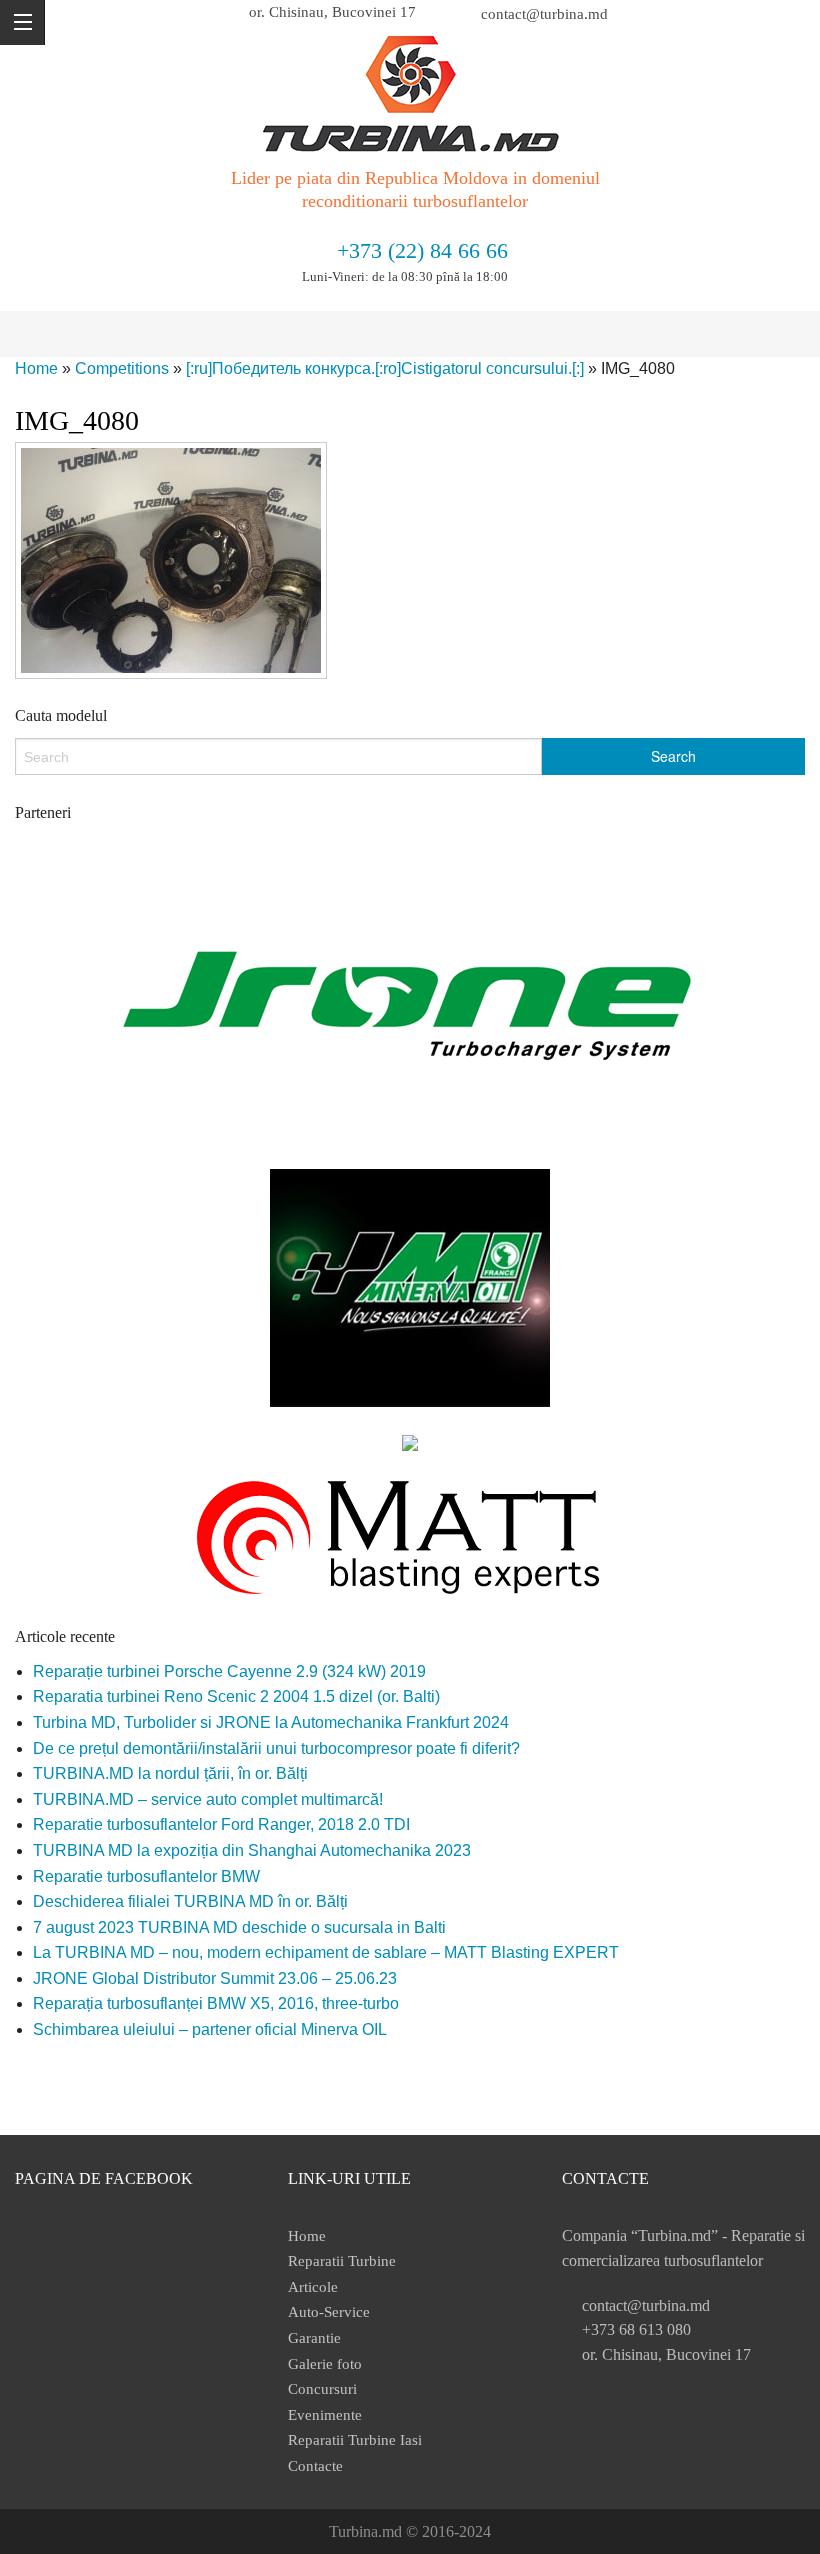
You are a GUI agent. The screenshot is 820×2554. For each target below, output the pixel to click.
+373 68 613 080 (636, 2329)
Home (36, 368)
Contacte (315, 2466)
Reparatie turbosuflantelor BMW (146, 1876)
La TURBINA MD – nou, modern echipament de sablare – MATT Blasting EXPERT (326, 1952)
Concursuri (322, 2389)
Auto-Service (329, 2312)
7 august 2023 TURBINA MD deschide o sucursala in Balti (239, 1927)
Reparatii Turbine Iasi (355, 2440)
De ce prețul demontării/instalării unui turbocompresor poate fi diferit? (276, 1748)
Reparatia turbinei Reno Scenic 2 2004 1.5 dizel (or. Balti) (236, 1696)
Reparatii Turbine (342, 2261)
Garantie (314, 2338)
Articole (313, 2287)
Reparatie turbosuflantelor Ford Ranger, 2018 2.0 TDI (221, 1824)
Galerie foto (325, 2364)
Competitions (122, 368)
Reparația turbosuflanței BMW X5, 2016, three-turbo (216, 2003)
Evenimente (325, 2415)
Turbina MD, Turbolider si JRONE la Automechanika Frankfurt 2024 (271, 1722)
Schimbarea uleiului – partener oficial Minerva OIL (210, 2029)
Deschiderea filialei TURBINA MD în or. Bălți (190, 1901)
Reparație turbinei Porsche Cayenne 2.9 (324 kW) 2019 (229, 1671)
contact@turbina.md (544, 14)
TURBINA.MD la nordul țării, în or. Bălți (170, 1773)
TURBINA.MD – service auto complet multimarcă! (208, 1799)
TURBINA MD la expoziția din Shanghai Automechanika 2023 (252, 1850)
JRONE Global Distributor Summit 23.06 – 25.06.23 (215, 1978)
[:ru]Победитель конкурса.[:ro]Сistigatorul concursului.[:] (385, 368)
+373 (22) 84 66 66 (422, 250)
